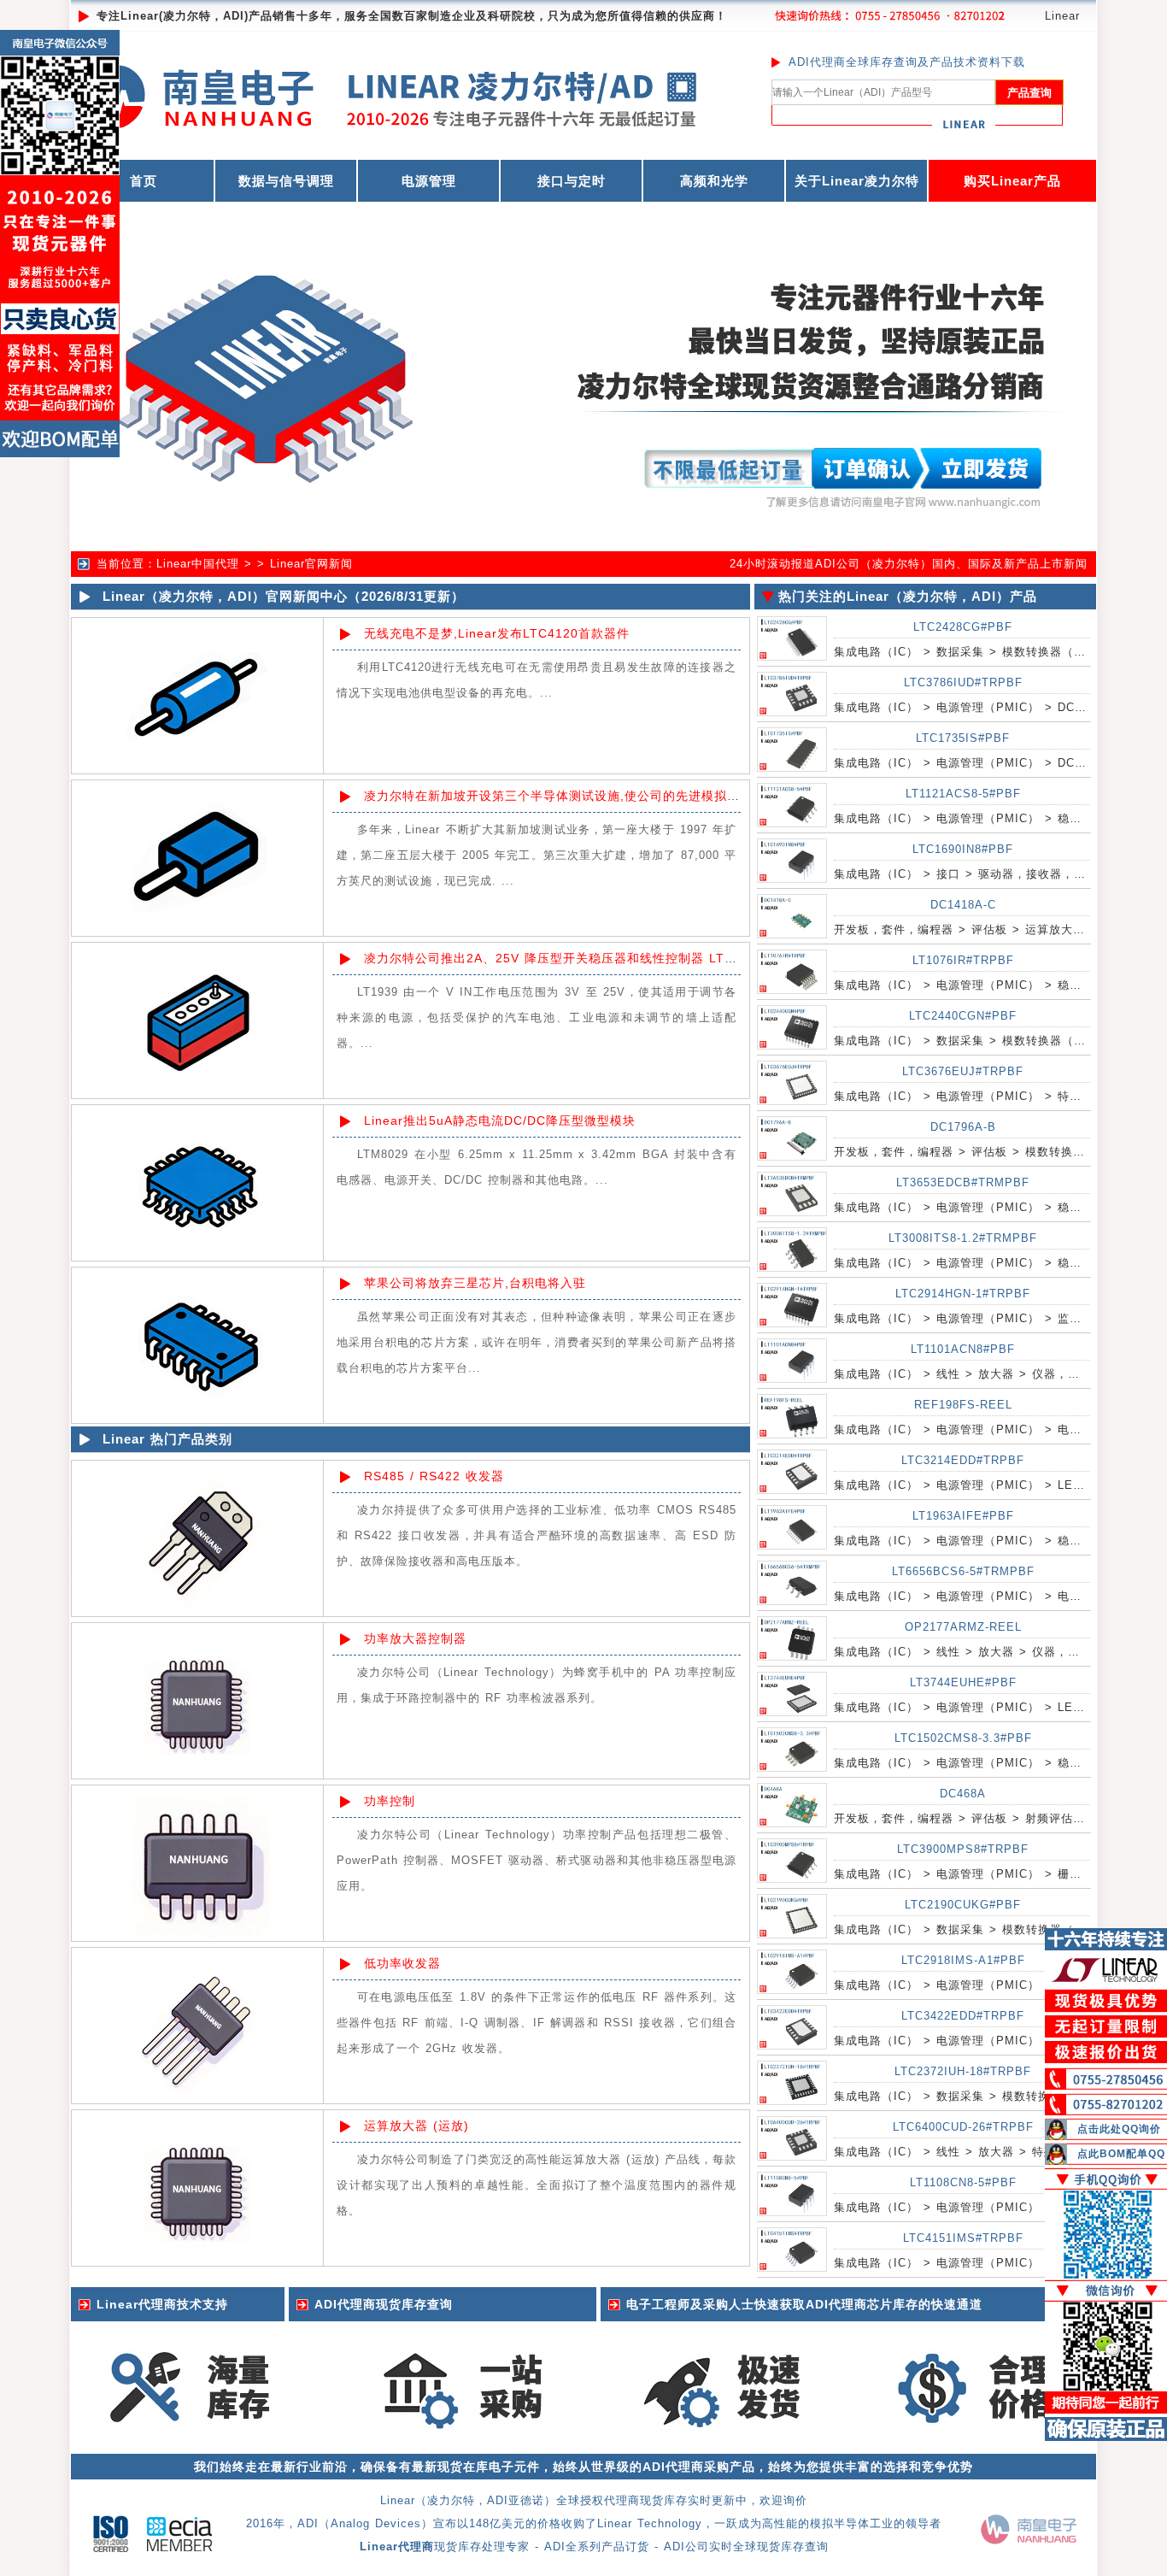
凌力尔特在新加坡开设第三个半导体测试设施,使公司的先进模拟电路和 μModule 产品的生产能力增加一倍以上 (680, 796)
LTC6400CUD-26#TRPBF (963, 2127)
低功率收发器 (402, 1963)
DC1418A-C (963, 905)
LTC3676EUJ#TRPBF (963, 1071)
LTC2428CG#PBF (963, 627)
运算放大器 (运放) (416, 2126)
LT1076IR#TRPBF (963, 960)
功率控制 (390, 1801)
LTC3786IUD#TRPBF (963, 682)
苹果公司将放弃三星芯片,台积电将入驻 (475, 1283)
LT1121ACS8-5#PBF (963, 794)
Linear (1062, 16)
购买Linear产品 (1012, 181)
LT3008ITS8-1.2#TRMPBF (963, 1238)
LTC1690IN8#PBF (963, 849)
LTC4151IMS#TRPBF (963, 2238)
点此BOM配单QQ (1121, 2154)
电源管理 (429, 181)
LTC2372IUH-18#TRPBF (963, 2071)
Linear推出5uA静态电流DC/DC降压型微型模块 (500, 1120)
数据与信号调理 (286, 181)
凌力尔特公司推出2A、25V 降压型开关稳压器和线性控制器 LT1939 (560, 958)
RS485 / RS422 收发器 (434, 1476)
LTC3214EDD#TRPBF (963, 1460)
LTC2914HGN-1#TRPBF (963, 1294)
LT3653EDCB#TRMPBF (963, 1182)
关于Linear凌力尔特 (857, 181)
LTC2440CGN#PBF (963, 1016)
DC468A (963, 1794)
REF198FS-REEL (963, 1405)
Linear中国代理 (198, 564)
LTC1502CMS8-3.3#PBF (963, 1738)
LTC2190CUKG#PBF (963, 1905)
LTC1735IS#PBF (963, 738)
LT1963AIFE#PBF (963, 1516)
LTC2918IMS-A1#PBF (963, 1960)
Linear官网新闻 (311, 564)
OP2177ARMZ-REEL (963, 1627)
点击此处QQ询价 (1119, 2129)
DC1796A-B (963, 1127)
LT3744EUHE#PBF (963, 1682)
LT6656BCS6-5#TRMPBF (963, 1571)
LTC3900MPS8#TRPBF (963, 1849)
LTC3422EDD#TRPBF (963, 2016)
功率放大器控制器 (415, 1638)
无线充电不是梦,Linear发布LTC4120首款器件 (497, 633)
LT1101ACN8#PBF (963, 1349)
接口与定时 (572, 181)
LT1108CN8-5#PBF (963, 2182)
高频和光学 (714, 181)
